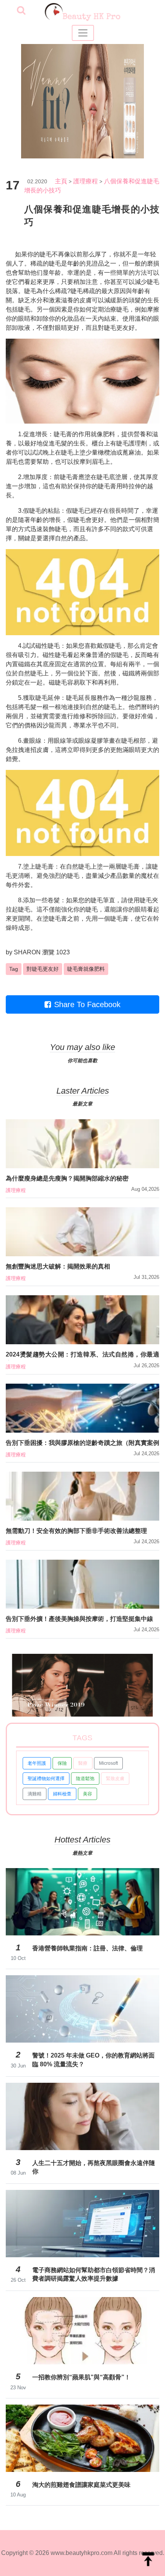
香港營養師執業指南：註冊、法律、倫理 (87, 1948)
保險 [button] (62, 1763)
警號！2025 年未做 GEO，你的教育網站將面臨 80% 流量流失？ (93, 2060)
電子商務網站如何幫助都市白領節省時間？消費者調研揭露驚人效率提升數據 (94, 2274)
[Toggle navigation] (83, 33)
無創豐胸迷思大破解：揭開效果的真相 (58, 1266)
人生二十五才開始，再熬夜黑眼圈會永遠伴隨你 (94, 2167)
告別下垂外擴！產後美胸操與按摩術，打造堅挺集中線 (79, 1619)
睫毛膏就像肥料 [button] (86, 969)
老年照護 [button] (37, 1763)
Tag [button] (14, 969)
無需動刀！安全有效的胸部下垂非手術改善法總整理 (76, 1531)
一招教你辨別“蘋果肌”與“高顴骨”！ (81, 2377)
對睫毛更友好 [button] (43, 969)
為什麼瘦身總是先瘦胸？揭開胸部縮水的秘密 (67, 1178)
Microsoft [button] (108, 1763)
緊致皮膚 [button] (115, 1779)
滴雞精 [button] (35, 1794)
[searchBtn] (21, 11)
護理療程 (86, 181)
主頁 (61, 181)
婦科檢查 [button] (62, 1794)
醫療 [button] (83, 1763)
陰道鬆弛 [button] (85, 1779)
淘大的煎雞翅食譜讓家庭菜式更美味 (81, 2485)
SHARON (27, 952)
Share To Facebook (87, 1004)
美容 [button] (87, 1794)
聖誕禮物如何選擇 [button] (46, 1779)
